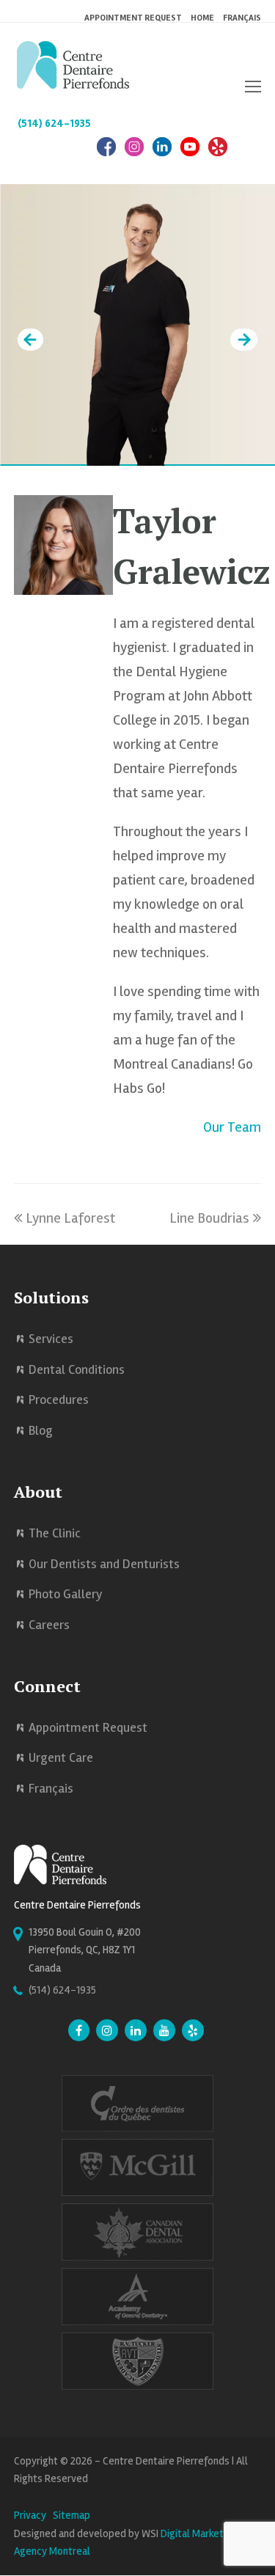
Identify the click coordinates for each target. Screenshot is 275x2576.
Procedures (59, 1399)
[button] (253, 87)
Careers (49, 1625)
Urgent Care (61, 1757)
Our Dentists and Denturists (104, 1564)
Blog (41, 1430)
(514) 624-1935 (54, 123)
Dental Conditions (77, 1369)
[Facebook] (106, 154)
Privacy (30, 2515)
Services (51, 1339)
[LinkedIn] (162, 154)
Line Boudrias (209, 1218)
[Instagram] (134, 154)
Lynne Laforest (70, 1218)
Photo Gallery (66, 1594)
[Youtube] (164, 2032)
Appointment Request (88, 1727)
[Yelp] (193, 2032)
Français (242, 18)
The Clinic (55, 1533)
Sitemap (71, 2515)
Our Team (232, 1127)
